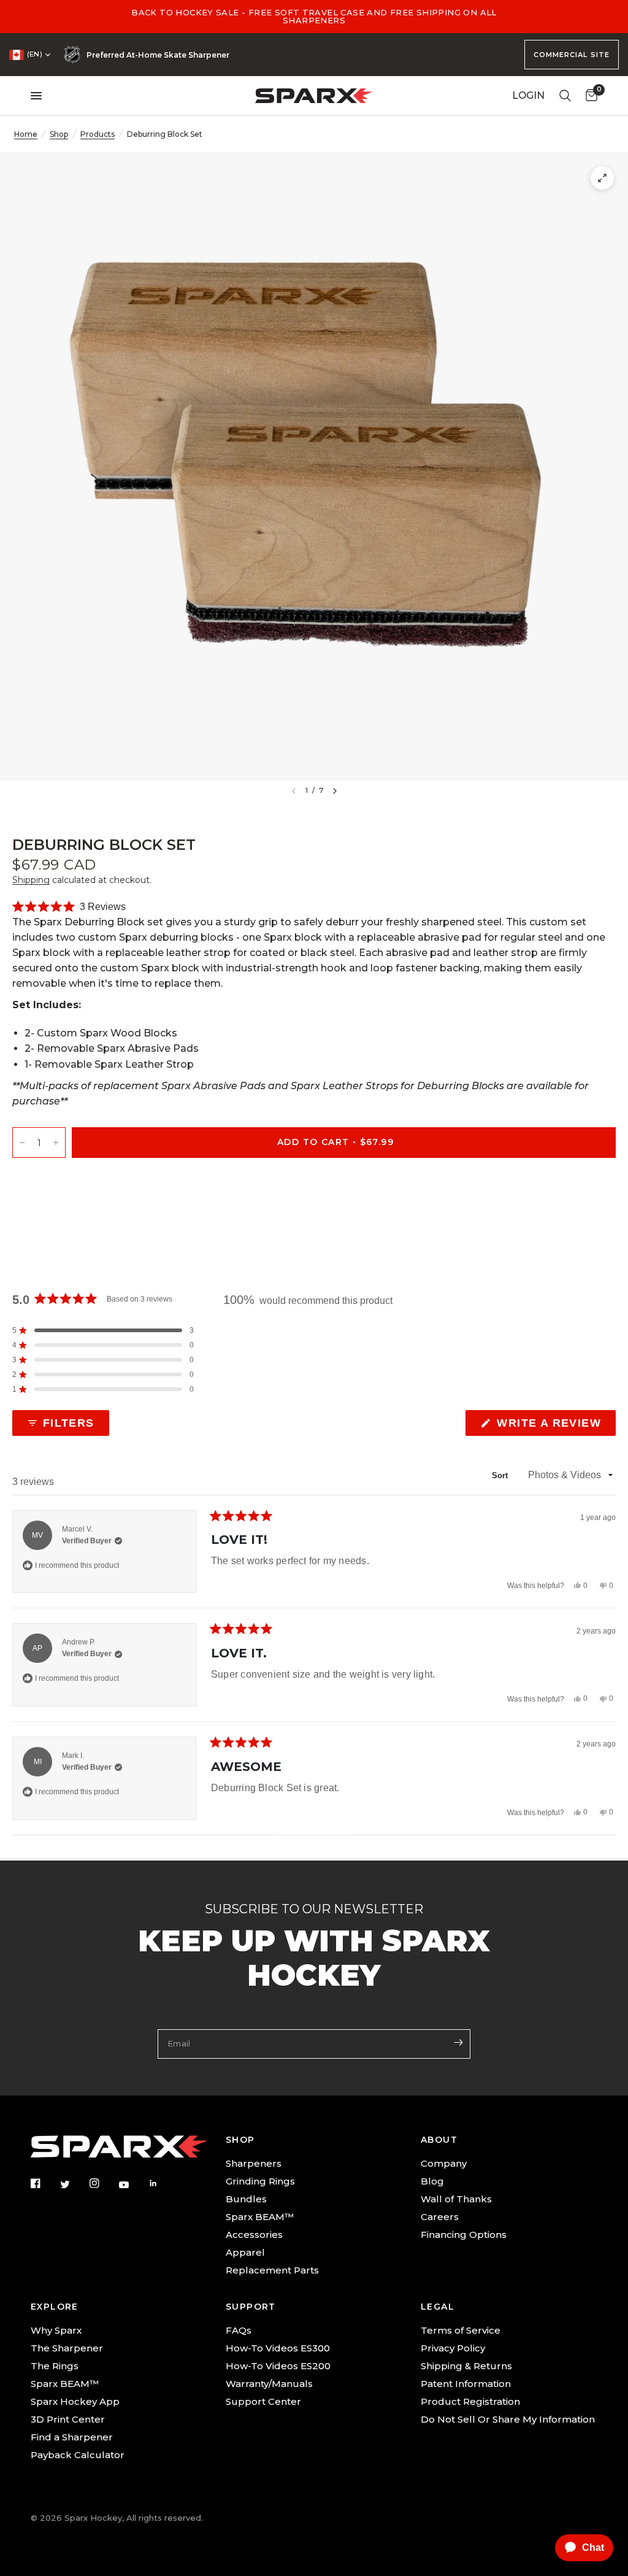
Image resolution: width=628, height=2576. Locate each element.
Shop (59, 134)
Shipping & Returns (466, 2366)
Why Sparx (56, 2330)
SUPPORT (251, 2307)
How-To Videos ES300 (278, 2348)
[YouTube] (132, 2185)
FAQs (239, 2330)
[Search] (565, 96)
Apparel (245, 2252)
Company (444, 2163)
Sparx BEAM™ (260, 2217)
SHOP (240, 2140)
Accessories (254, 2235)
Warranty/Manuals (269, 2384)
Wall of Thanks (456, 2199)
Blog (432, 2181)
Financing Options (464, 2235)
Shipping (31, 880)
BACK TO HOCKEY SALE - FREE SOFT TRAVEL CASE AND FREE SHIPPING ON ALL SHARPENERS (314, 16)
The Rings (55, 2366)
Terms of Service (461, 2330)
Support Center (263, 2401)
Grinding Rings (260, 2181)
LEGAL (438, 2307)
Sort (501, 1475)
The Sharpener (67, 2348)
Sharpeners (254, 2163)
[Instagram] (103, 2183)
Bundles (246, 2199)
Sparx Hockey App (75, 2401)
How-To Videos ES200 (278, 2366)
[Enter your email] (458, 2043)
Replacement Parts (272, 2270)
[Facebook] (44, 2183)
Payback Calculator (78, 2455)
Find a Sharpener (72, 2437)
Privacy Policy (453, 2348)
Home (26, 134)
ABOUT (439, 2140)
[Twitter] (74, 2185)
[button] (69, 907)
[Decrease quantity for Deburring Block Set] (22, 1142)
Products (98, 134)
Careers (440, 2217)
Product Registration (470, 2401)
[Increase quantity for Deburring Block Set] (56, 1142)
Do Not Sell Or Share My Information (508, 2419)
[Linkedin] (162, 2183)
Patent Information (466, 2384)
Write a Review (552, 1426)
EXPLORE (55, 2307)
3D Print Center (68, 2419)
